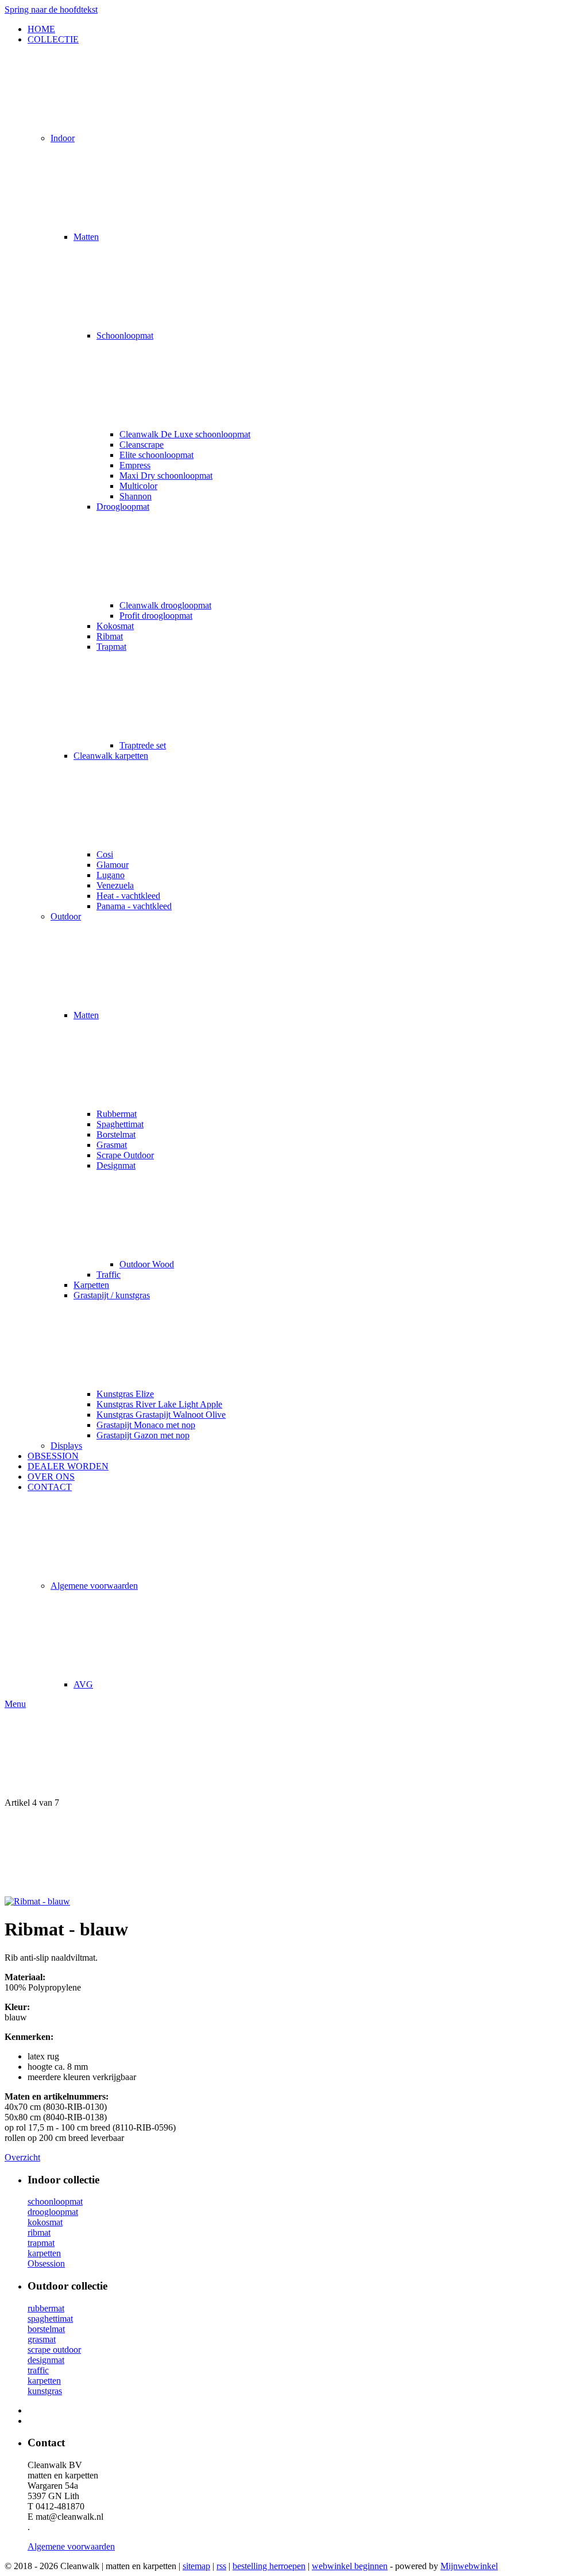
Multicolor (138, 486)
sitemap (196, 2566)
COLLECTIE (53, 39)
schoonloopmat (55, 2201)
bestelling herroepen (269, 2566)
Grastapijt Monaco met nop (146, 1425)
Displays (66, 1446)
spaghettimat (50, 2319)
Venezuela (115, 885)
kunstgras (45, 2391)
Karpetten (91, 1285)
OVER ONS (51, 1477)
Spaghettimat (120, 1124)
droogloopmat (53, 2212)
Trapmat (111, 647)
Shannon (136, 496)
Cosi (105, 854)
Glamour (113, 865)
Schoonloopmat (125, 335)
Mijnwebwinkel (469, 2566)
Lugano (111, 875)
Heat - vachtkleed (128, 896)
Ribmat (110, 636)
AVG (83, 1684)
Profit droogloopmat (156, 616)
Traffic (109, 1275)
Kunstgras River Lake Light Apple (159, 1404)
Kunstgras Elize (125, 1394)
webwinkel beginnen (350, 2566)
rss (221, 2566)
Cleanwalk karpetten (111, 756)
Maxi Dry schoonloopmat (166, 476)
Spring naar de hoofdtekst (51, 9)
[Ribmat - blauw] (37, 1901)
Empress (135, 465)
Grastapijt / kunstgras (112, 1295)
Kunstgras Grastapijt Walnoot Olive (161, 1415)
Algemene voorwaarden (94, 1586)
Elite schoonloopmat (156, 455)
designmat (46, 2360)
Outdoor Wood (147, 1264)
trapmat (41, 2243)
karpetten (44, 2253)
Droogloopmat (123, 507)
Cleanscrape (142, 445)
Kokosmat (115, 626)
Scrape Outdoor (125, 1155)
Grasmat (112, 1145)
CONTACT (50, 1487)
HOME (41, 29)
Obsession (46, 2263)
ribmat (39, 2232)
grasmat (42, 2339)
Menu (15, 1704)
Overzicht (22, 2157)
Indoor (63, 138)
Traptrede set (143, 745)
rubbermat (46, 2308)
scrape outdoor (54, 2350)
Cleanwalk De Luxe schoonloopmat (185, 434)
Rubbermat (117, 1114)
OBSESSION (53, 1456)
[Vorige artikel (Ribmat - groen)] (294, 1753)
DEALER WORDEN (68, 1466)
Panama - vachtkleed (134, 906)
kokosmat (45, 2222)
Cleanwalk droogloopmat (165, 605)
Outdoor (66, 916)
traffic (38, 2370)
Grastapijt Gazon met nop (143, 1435)
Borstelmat (116, 1134)
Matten (86, 237)
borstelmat (46, 2329)
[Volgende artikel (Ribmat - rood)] (294, 1852)
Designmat (116, 1165)
